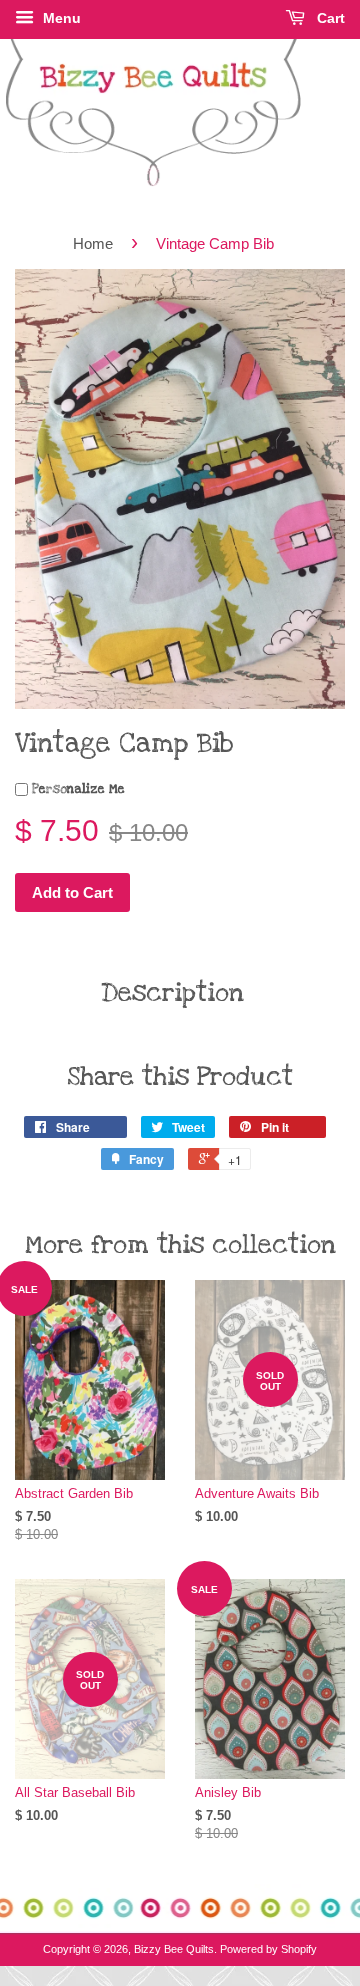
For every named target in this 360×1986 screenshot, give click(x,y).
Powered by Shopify (268, 1949)
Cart (329, 18)
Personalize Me (76, 789)
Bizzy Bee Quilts (174, 1949)
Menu (60, 18)
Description (172, 993)
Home (93, 243)
